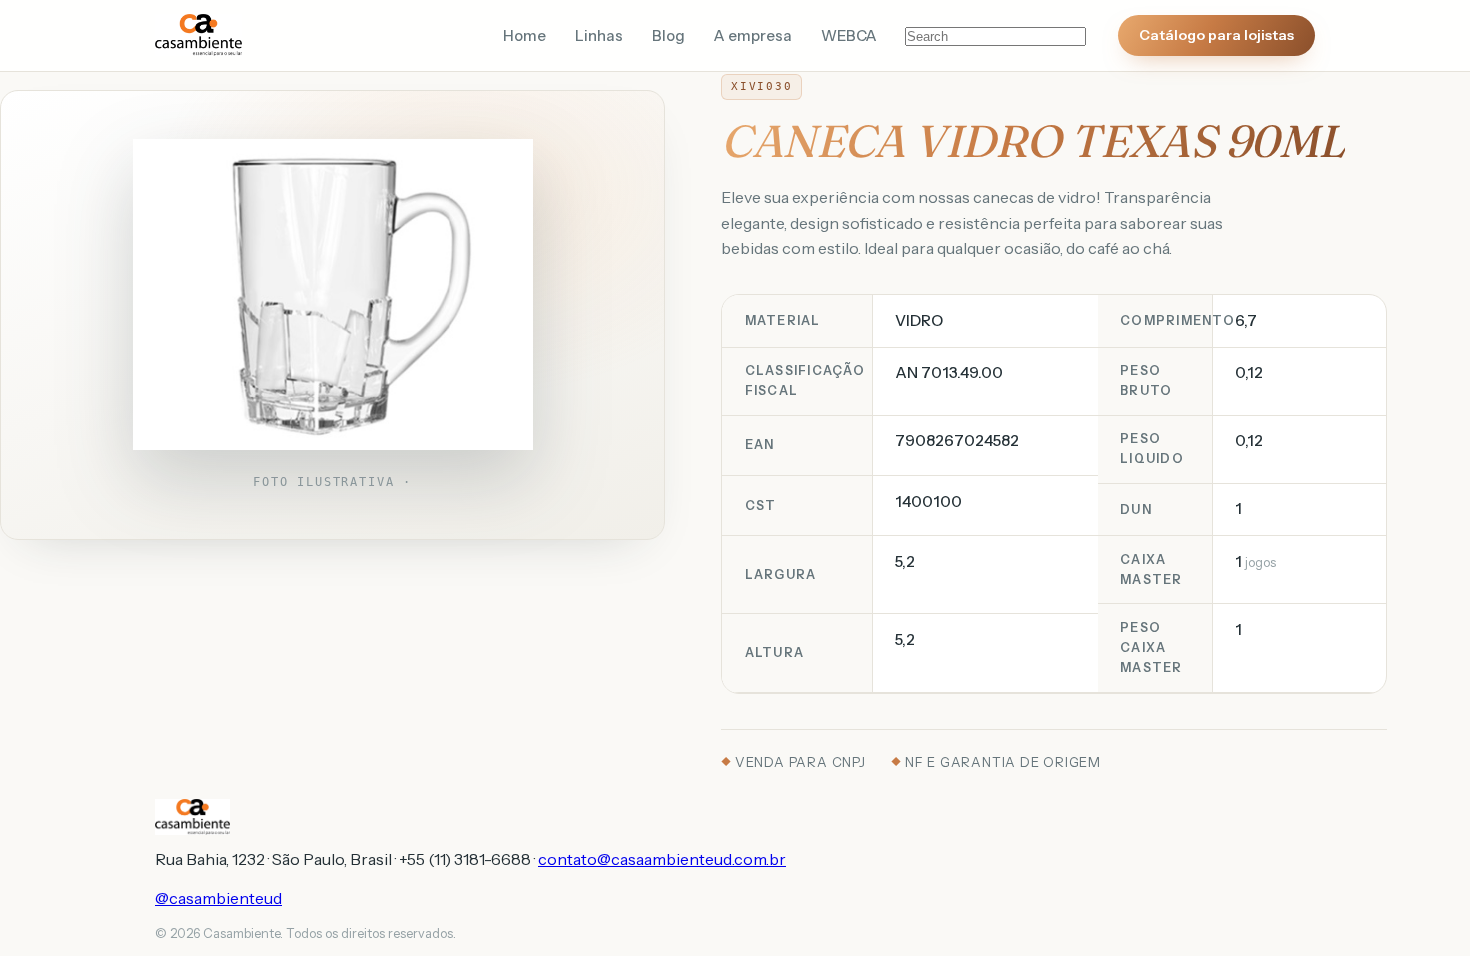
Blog (668, 36)
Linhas (599, 36)
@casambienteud (218, 898)
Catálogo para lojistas (1216, 35)
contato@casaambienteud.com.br (662, 859)
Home (524, 36)
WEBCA (849, 36)
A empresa (753, 36)
